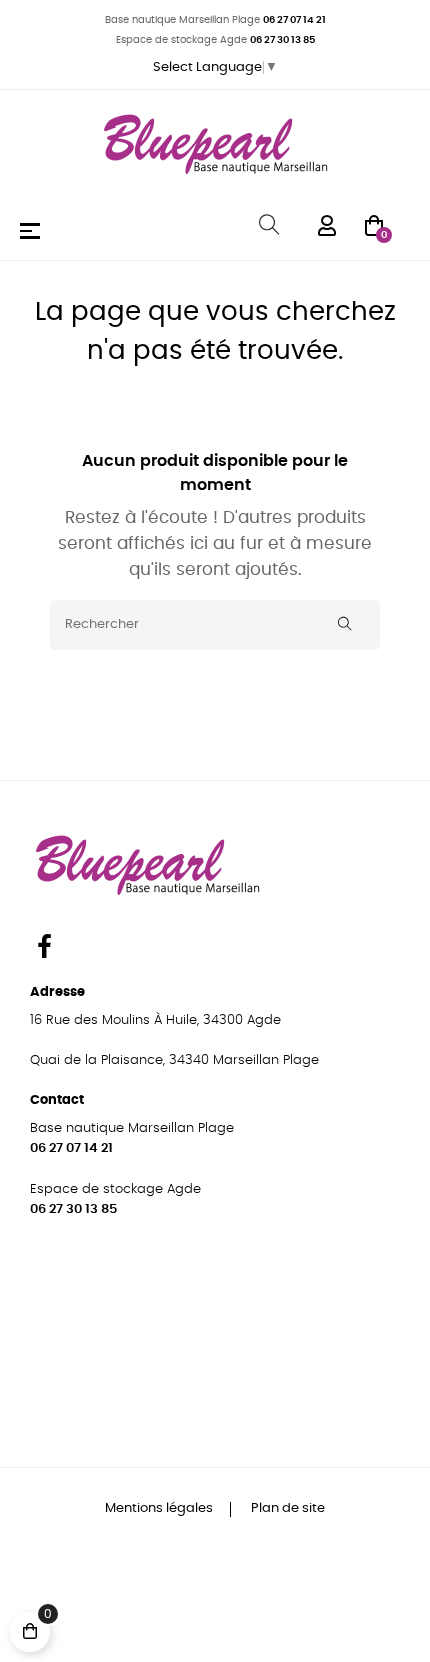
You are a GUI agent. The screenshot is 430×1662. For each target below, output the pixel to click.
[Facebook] (44, 950)
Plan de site (288, 1508)
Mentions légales (160, 1508)
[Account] (327, 225)
